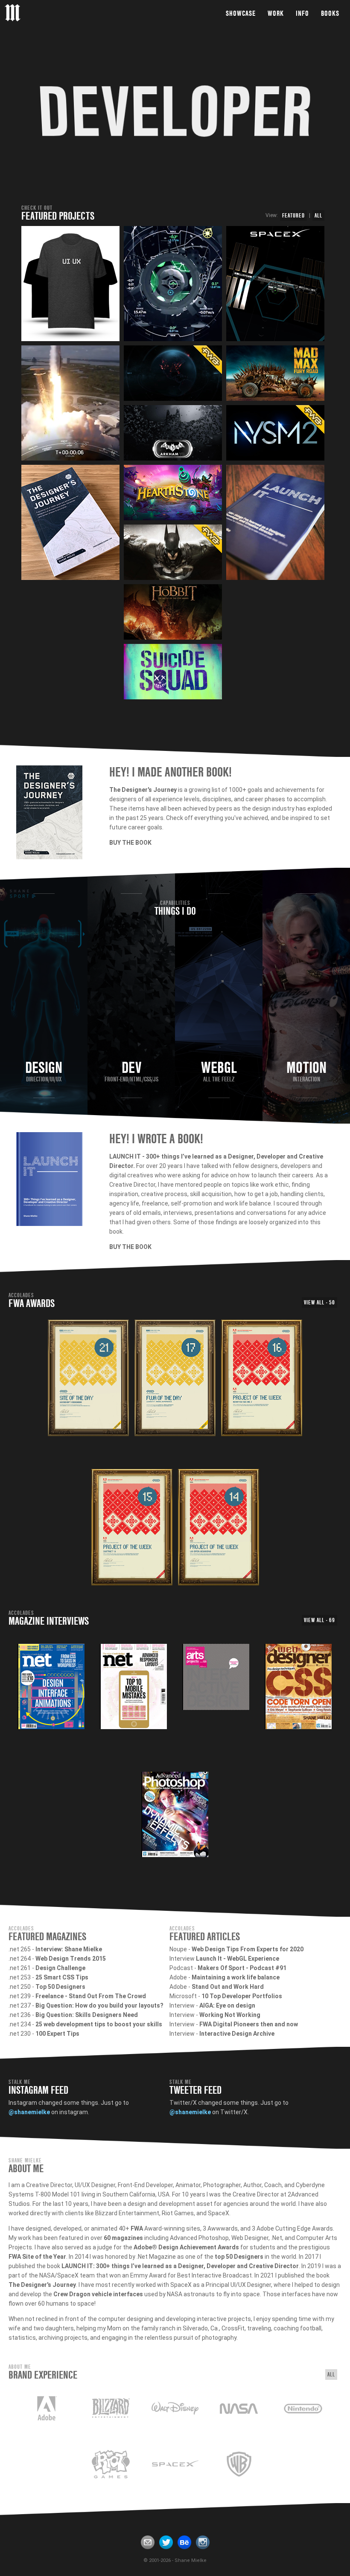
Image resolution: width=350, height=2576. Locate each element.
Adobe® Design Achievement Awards (186, 2247)
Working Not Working (230, 2015)
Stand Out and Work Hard (228, 1987)
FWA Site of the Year (37, 2257)
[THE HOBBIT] (173, 612)
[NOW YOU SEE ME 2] (275, 433)
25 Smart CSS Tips (62, 1977)
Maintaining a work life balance (236, 1977)
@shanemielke (29, 2112)
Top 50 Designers (60, 1987)
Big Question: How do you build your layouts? (99, 2005)
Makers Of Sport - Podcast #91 (242, 1968)
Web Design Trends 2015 (71, 1959)
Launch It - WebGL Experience (238, 1959)
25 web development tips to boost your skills (99, 2024)
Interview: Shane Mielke (69, 1949)
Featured (293, 215)
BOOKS (330, 13)
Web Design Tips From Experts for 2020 (248, 1949)
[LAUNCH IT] (173, 373)
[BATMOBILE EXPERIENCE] (173, 552)
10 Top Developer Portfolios (242, 1996)
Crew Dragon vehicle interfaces (98, 2294)
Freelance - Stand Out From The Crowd (91, 1996)
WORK (276, 13)
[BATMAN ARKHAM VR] (173, 433)
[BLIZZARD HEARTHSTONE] (173, 493)
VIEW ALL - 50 (319, 1302)
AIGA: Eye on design (227, 2005)
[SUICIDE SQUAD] (173, 672)
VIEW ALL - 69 (319, 1620)
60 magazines (123, 2238)
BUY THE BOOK (130, 843)
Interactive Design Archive (237, 2034)
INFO (302, 13)
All (318, 215)
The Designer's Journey (42, 2285)
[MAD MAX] (275, 373)
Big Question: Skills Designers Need (87, 2015)
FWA (137, 2228)
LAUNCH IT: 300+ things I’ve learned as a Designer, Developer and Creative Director (180, 2266)
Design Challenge (60, 1968)
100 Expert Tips (57, 2034)
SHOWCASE (241, 13)
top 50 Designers (239, 2257)
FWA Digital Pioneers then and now (249, 2024)
